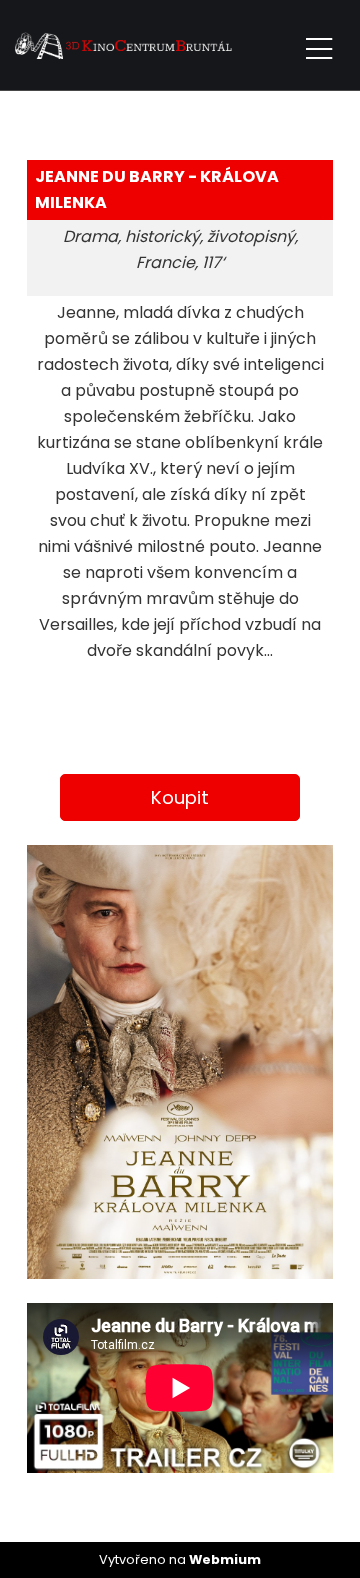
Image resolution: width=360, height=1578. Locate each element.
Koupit (180, 797)
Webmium (225, 1559)
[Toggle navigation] (319, 45)
